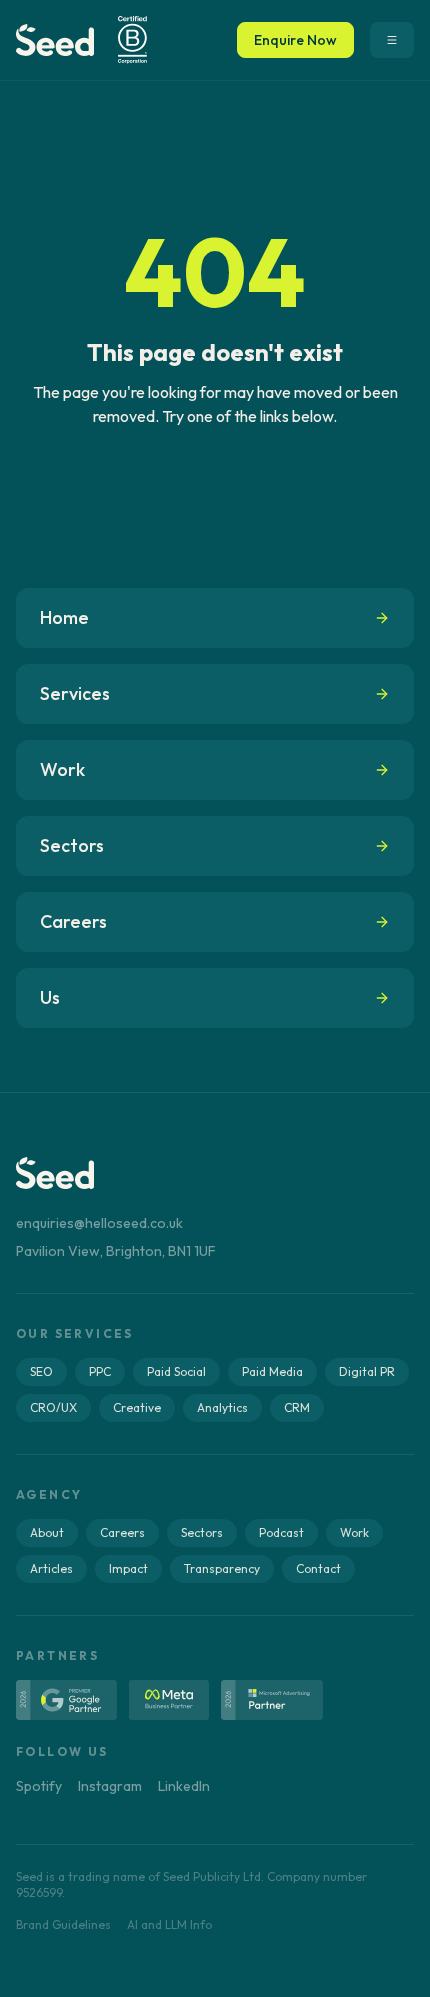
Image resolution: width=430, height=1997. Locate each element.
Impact (128, 1568)
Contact (318, 1568)
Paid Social (176, 1371)
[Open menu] (392, 40)
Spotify (39, 1786)
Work (354, 1532)
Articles (51, 1568)
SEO (41, 1371)
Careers (122, 1532)
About (47, 1532)
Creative (137, 1407)
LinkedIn (184, 1786)
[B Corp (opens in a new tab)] (132, 40)
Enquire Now (295, 40)
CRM (297, 1407)
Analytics (222, 1407)
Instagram (110, 1786)
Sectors (202, 1532)
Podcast (281, 1532)
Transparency (222, 1568)
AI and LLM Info (169, 1924)
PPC (100, 1371)
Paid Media (272, 1371)
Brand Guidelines (63, 1924)
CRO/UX (53, 1407)
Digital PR (367, 1371)
